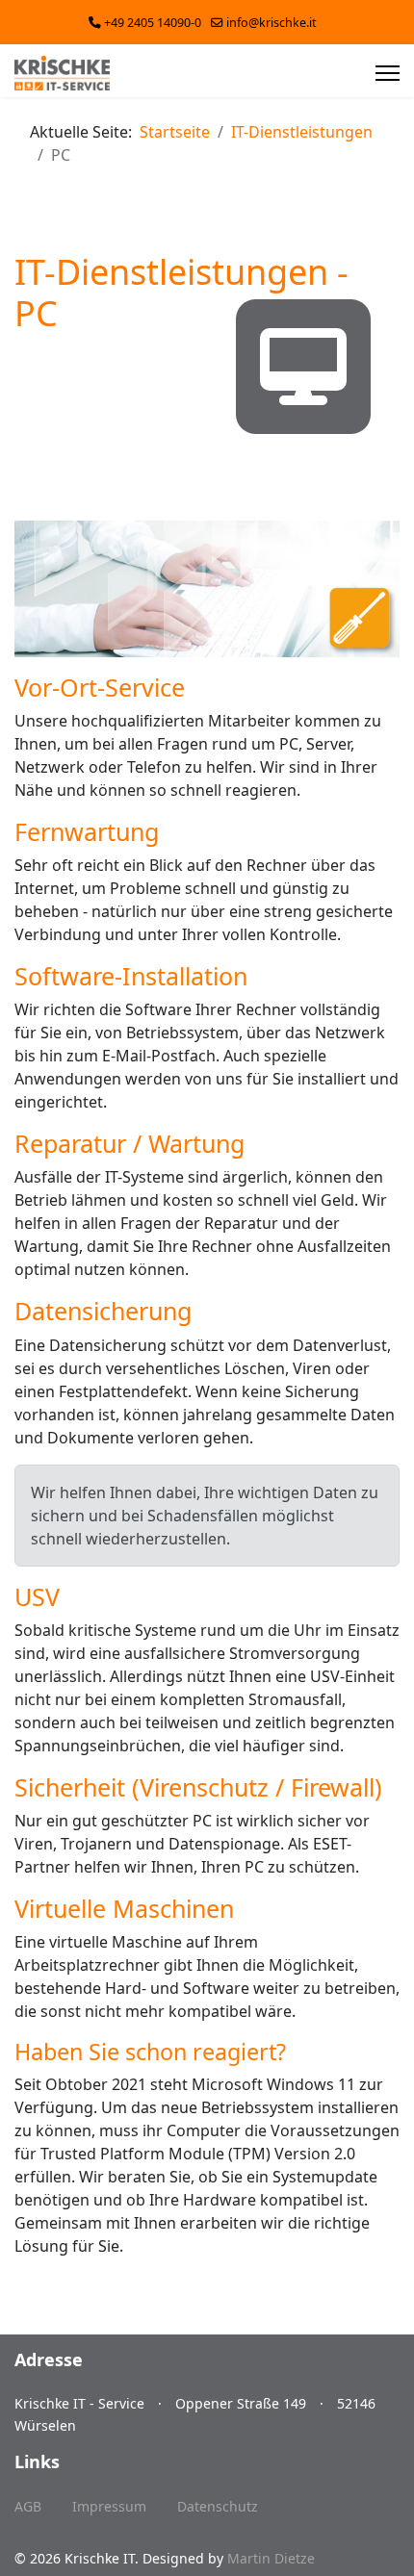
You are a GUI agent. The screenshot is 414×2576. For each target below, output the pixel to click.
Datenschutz (218, 2506)
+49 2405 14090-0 (153, 23)
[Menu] (388, 73)
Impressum (109, 2506)
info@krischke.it (272, 23)
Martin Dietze (271, 2558)
